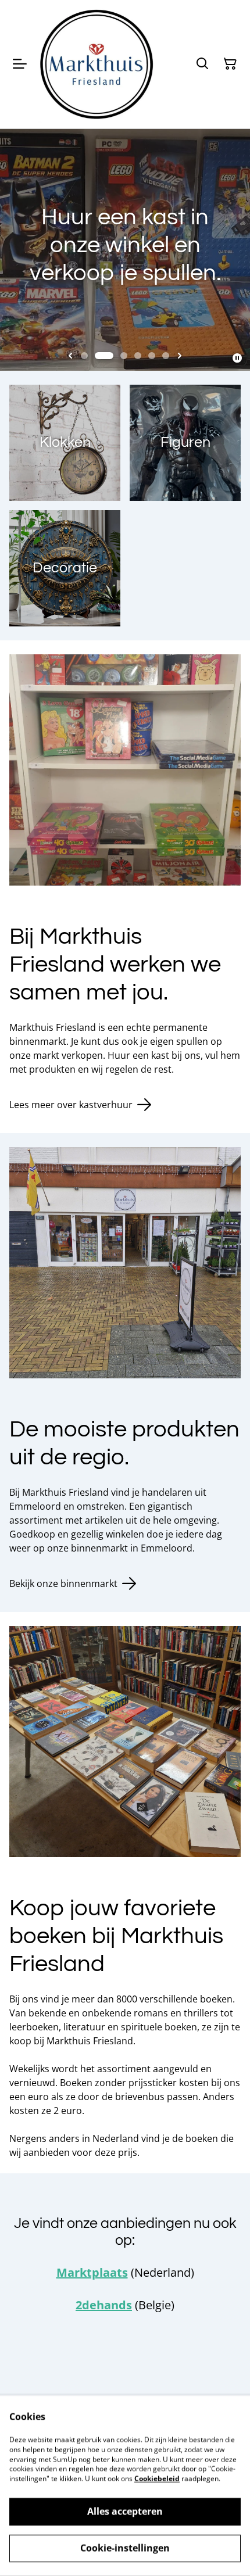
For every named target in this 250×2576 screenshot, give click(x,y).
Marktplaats (92, 2272)
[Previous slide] (70, 356)
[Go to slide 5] (152, 356)
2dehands (104, 2305)
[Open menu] (20, 64)
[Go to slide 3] (124, 356)
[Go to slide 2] (104, 356)
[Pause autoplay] (237, 358)
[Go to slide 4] (138, 356)
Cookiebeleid (157, 2479)
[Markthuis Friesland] (97, 64)
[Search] (202, 64)
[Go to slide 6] (166, 356)
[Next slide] (180, 356)
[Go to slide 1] (84, 356)
